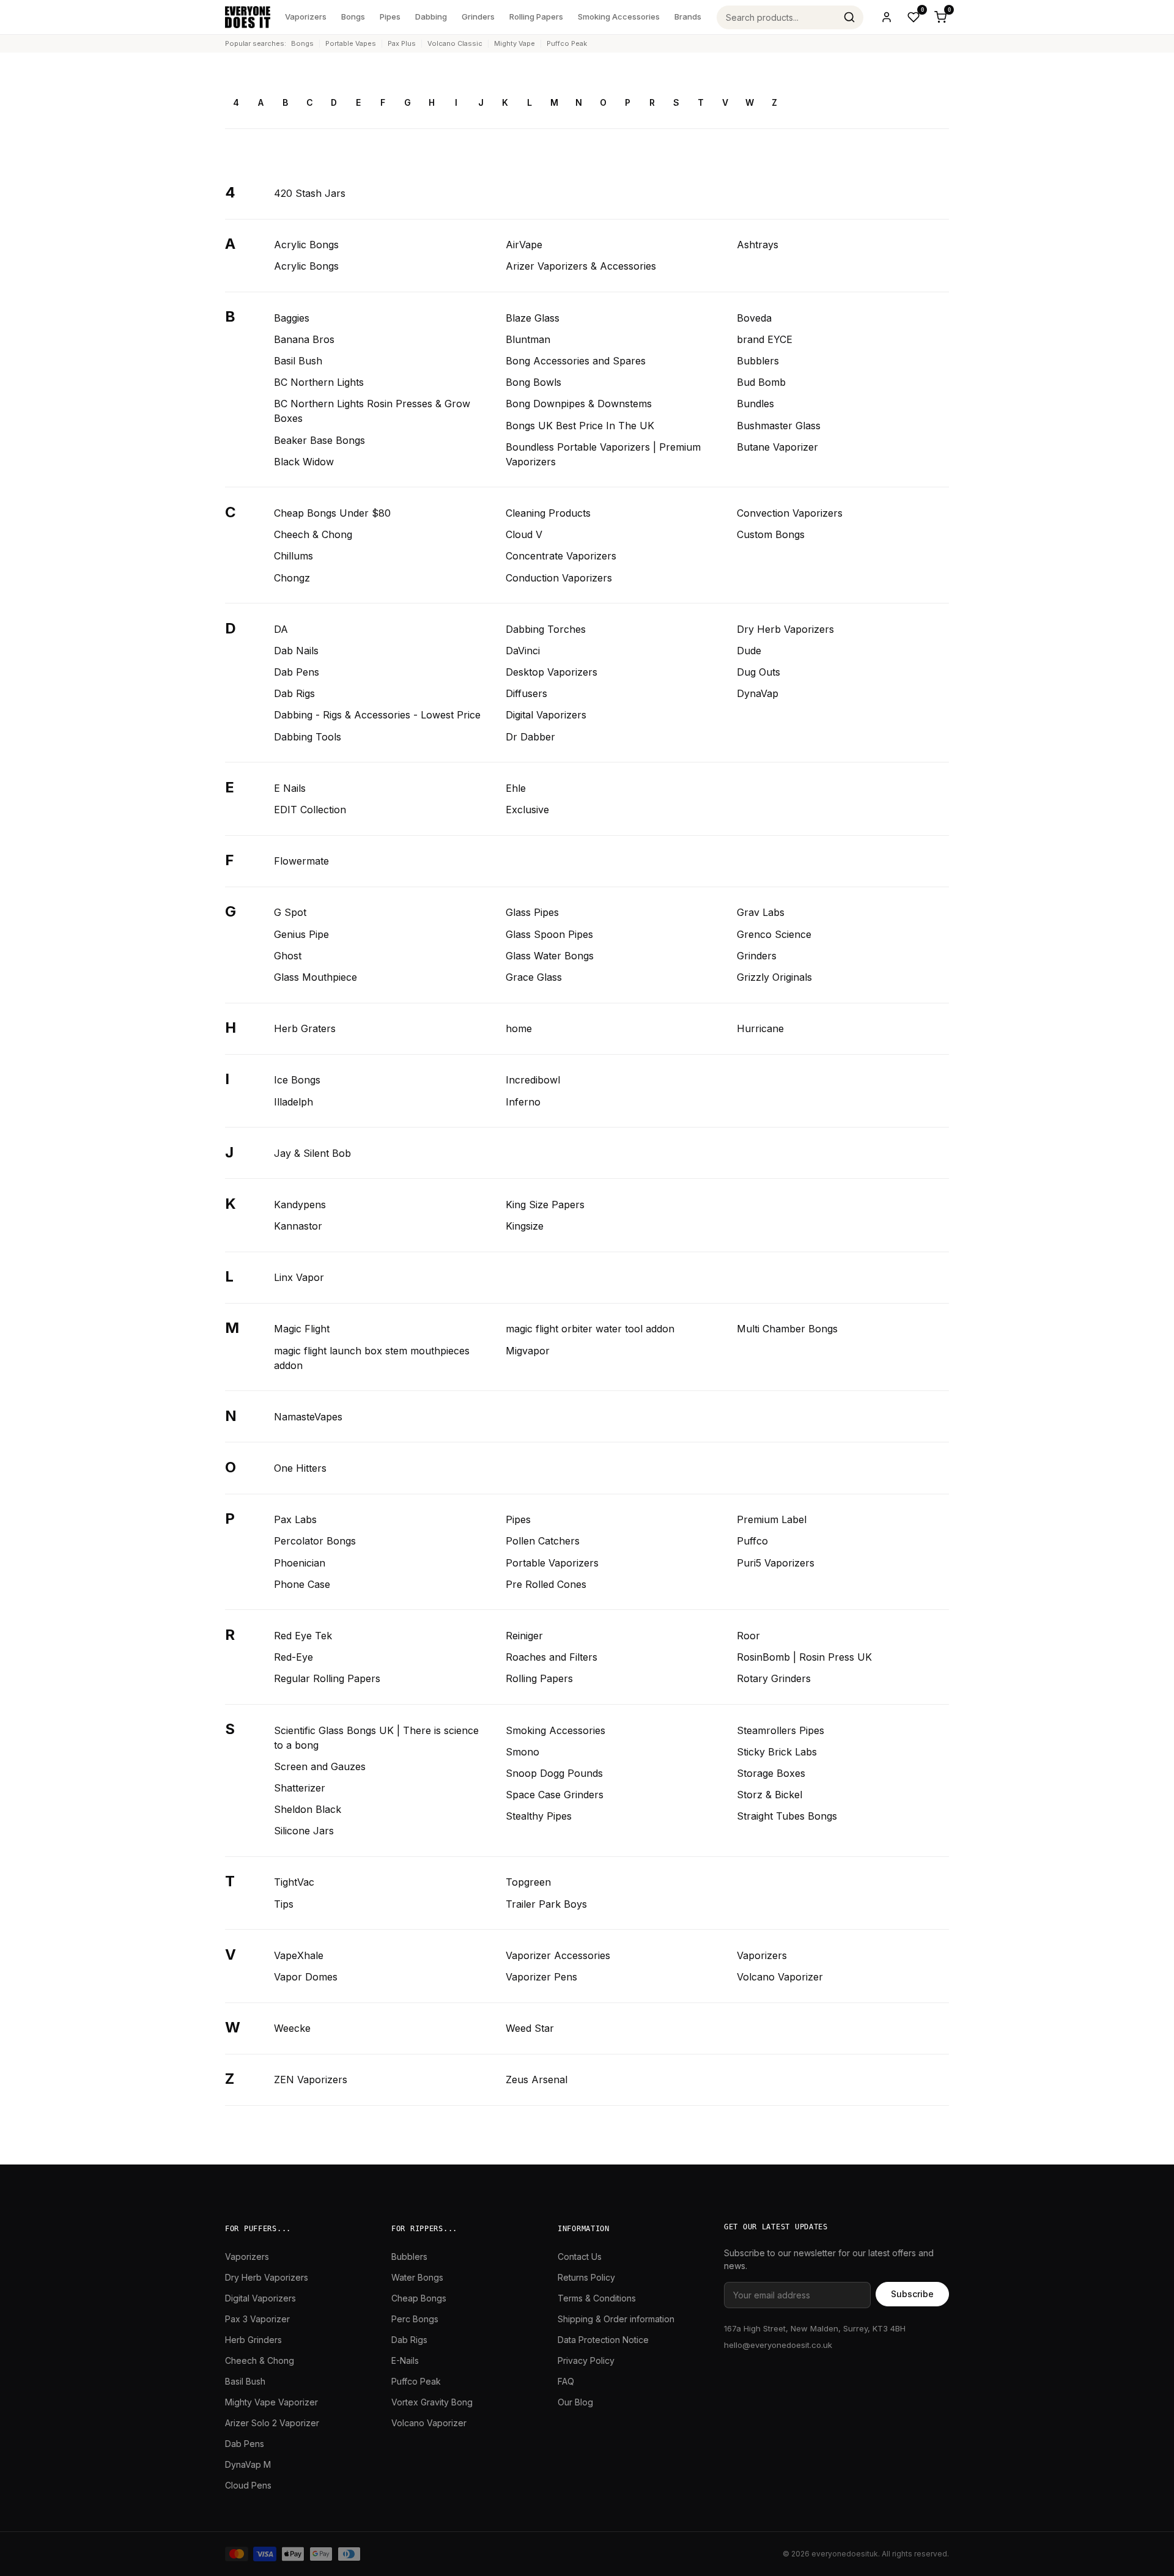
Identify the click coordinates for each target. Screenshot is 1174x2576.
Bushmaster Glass (779, 426)
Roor (748, 1636)
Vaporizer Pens (541, 1977)
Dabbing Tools (308, 737)
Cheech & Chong (313, 534)
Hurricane (760, 1028)
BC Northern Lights (319, 382)
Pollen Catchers (543, 1541)
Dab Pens (297, 672)
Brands (688, 17)
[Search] (849, 17)
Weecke (292, 2028)
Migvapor (528, 1351)
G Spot (290, 912)
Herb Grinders (253, 2340)
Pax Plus (402, 43)
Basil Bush (298, 361)
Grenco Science (774, 934)
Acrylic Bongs (306, 245)
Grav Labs (761, 912)
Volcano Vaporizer (780, 1977)
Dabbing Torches (546, 629)
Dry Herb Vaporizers (785, 629)
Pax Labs (295, 1519)
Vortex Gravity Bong (432, 2402)
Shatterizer (300, 1788)
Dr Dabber (530, 737)
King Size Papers (545, 1205)
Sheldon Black (308, 1809)
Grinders (478, 17)
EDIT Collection (310, 810)
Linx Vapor (299, 1277)
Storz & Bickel (770, 1795)
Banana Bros (304, 339)
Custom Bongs (771, 534)
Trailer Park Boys (546, 1904)
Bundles (755, 404)
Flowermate (301, 861)
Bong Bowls (533, 382)
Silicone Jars (304, 1831)
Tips (284, 1904)
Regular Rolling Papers (327, 1678)
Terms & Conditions (597, 2298)
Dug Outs (759, 672)
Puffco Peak (567, 43)
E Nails (290, 788)
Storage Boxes (771, 1773)
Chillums (293, 556)
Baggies (292, 318)
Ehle (516, 788)
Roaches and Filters (552, 1657)
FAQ (566, 2381)
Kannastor (298, 1226)
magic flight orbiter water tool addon (590, 1329)
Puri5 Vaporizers (776, 1563)
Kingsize (525, 1226)
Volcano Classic (455, 43)
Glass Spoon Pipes (549, 934)
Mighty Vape (515, 43)
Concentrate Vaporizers (561, 556)
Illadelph (293, 1102)
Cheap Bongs (419, 2298)
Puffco (752, 1541)
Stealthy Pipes (539, 1816)
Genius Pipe (301, 934)
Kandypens (300, 1205)
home (519, 1028)
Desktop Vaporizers (552, 672)
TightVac (294, 1882)
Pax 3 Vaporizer (257, 2319)
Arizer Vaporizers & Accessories (581, 266)
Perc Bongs (415, 2319)
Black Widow (304, 462)
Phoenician (300, 1563)
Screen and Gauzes (320, 1766)
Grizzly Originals (774, 977)
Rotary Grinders (774, 1678)
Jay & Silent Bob (312, 1153)
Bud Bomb (761, 382)
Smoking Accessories (619, 17)
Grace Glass (534, 977)
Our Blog (575, 2402)
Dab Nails (296, 651)
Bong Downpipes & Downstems (579, 404)
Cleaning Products (548, 513)
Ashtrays (758, 245)
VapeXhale (299, 1955)
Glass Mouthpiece (316, 977)
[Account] (887, 17)
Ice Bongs (297, 1080)
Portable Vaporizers (552, 1563)
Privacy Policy (586, 2360)
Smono (522, 1752)
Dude (749, 651)
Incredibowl (533, 1080)
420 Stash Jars (310, 193)
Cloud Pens (248, 2485)
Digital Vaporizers (546, 715)
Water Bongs (417, 2277)
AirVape (524, 245)
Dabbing (431, 17)
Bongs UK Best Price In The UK (580, 426)
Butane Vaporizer (777, 447)
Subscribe (912, 2294)
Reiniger (524, 1636)
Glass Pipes (532, 912)
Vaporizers (306, 17)
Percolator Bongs (315, 1541)
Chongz (292, 578)
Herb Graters (305, 1028)
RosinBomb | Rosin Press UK (804, 1657)
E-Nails (405, 2360)
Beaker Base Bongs (319, 440)
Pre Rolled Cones (546, 1584)
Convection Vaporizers (790, 513)
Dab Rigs (294, 693)
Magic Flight (302, 1329)
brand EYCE (765, 339)
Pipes (390, 17)
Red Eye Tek (303, 1636)
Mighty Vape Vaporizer (271, 2402)
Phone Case (302, 1584)
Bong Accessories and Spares (576, 361)
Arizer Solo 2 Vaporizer (272, 2423)
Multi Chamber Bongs (787, 1329)
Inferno (523, 1102)
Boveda (754, 318)
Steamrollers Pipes (781, 1730)
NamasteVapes (308, 1417)
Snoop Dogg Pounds (554, 1773)
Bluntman (528, 339)
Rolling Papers (536, 17)
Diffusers (526, 693)
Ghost (288, 956)
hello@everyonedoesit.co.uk (778, 2345)
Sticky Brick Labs (777, 1752)
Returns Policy (586, 2277)
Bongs (353, 17)
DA (281, 629)
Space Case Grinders (555, 1795)
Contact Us (580, 2257)
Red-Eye (293, 1657)
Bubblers (758, 361)
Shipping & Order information (616, 2319)
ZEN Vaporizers (311, 2080)
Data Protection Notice (603, 2340)
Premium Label (772, 1519)
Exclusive (527, 810)
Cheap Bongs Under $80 (332, 513)
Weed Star (530, 2028)
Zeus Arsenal (537, 2080)
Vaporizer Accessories (558, 1955)
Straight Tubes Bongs (787, 1816)
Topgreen (528, 1882)
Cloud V (524, 534)
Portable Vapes (351, 43)
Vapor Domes (306, 1977)
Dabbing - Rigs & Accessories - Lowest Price (377, 715)
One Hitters (300, 1468)
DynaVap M (248, 2464)
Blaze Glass (533, 318)
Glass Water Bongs (550, 956)
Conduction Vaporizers (559, 578)
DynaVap (758, 693)
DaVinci (523, 651)
